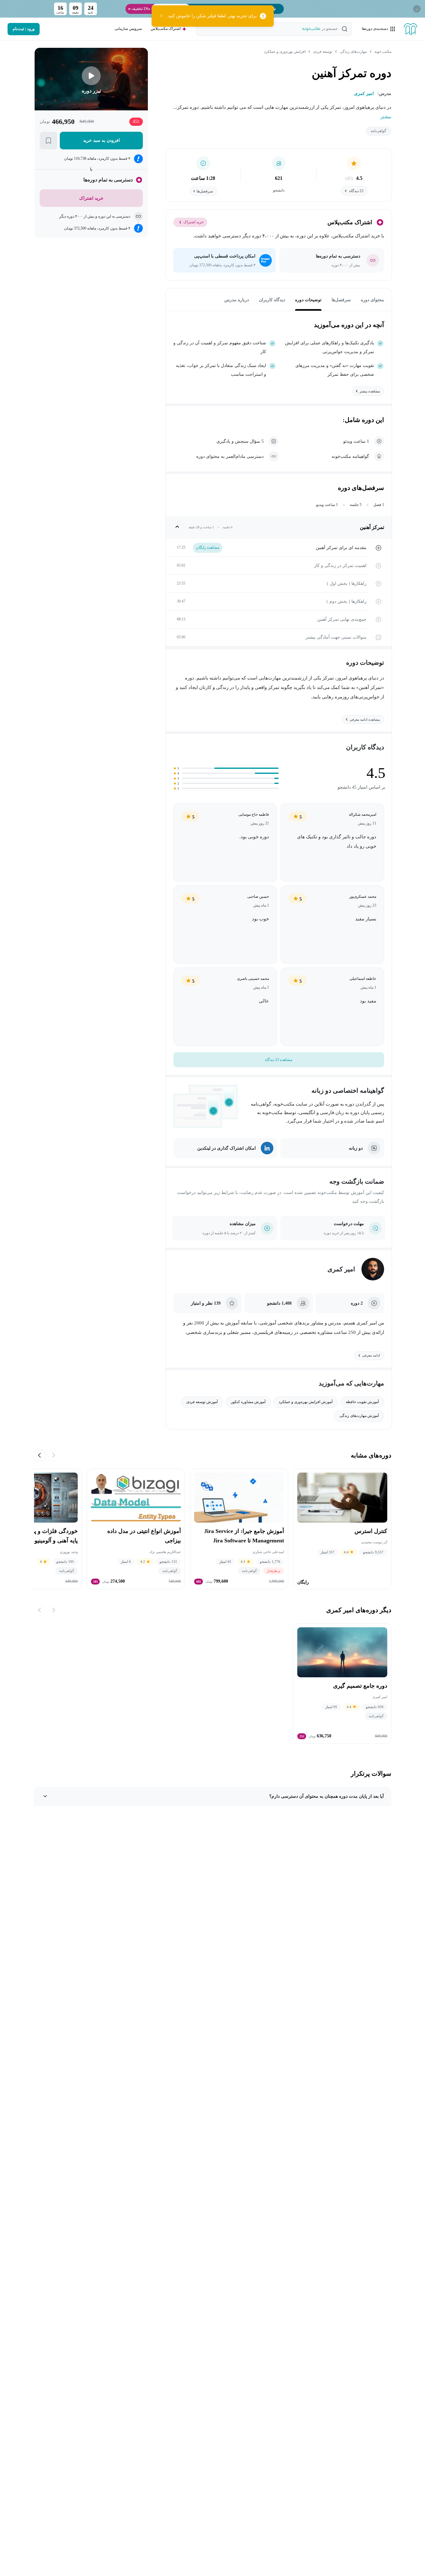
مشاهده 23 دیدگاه (279, 1060)
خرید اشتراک (193, 222)
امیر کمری (341, 1269)
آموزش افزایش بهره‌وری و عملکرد (306, 1402)
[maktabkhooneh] (411, 29)
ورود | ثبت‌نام (24, 29)
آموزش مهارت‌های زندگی (359, 1416)
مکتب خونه (383, 52)
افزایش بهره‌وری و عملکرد (285, 52)
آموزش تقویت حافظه (362, 1402)
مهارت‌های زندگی (353, 52)
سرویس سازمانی (128, 29)
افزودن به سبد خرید (101, 140)
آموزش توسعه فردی (202, 1402)
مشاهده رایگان (208, 547)
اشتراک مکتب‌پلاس (166, 29)
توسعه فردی (323, 52)
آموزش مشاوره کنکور (248, 1402)
